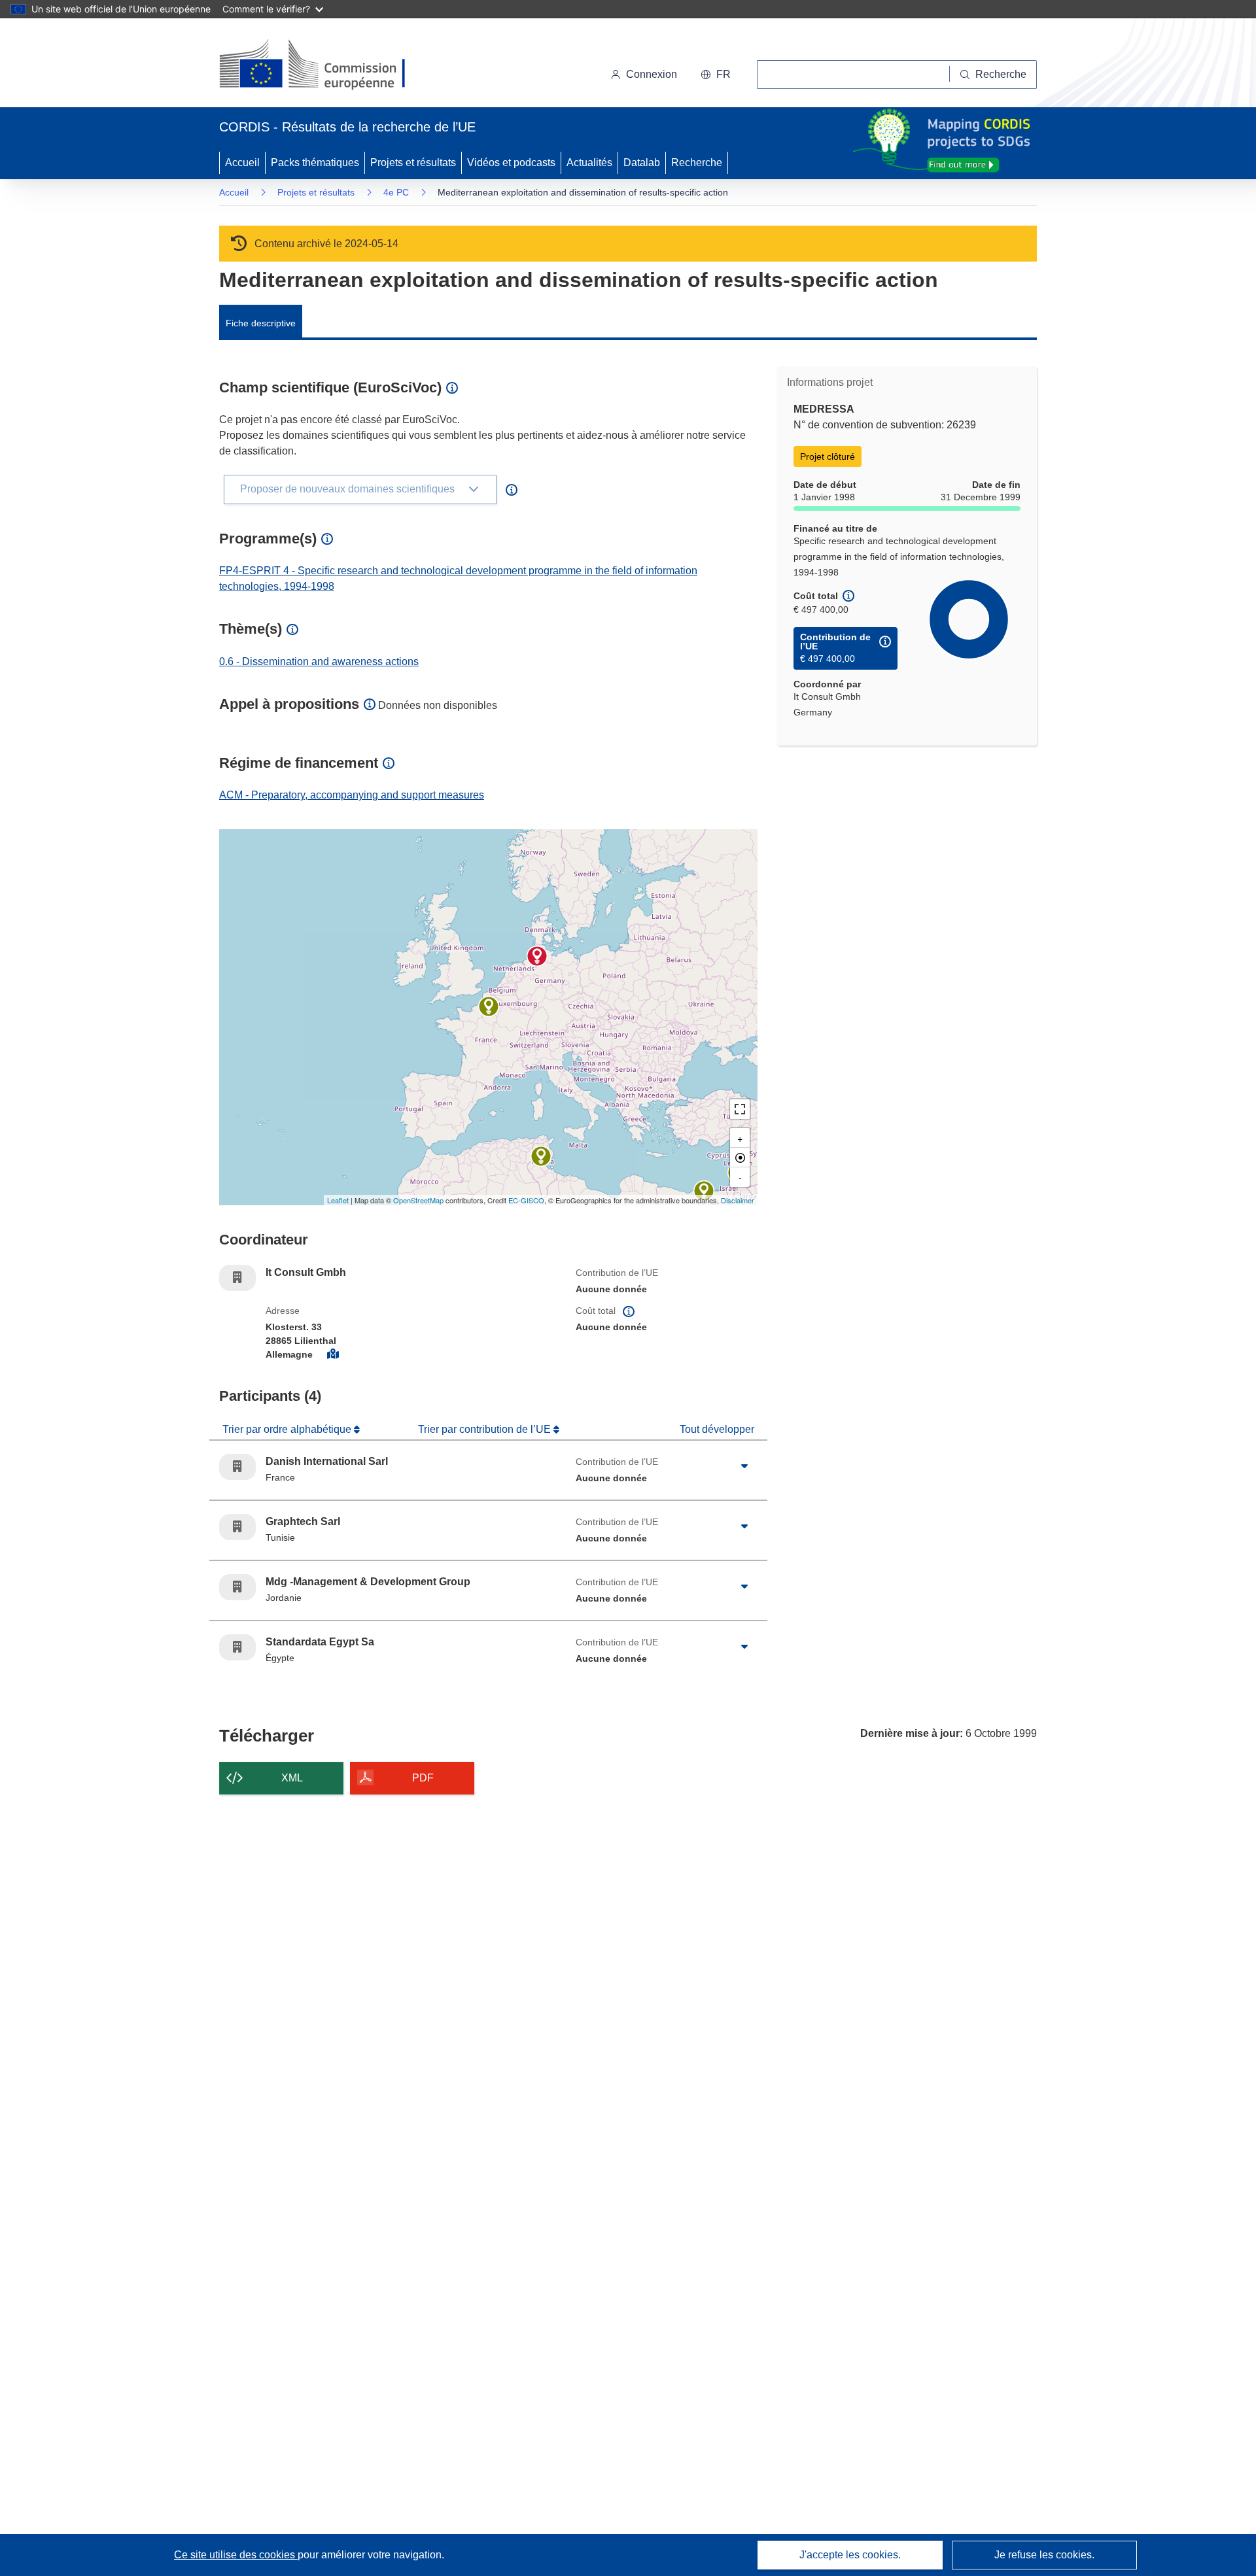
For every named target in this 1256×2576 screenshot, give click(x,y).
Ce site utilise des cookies (236, 2555)
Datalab (642, 163)
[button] (716, 75)
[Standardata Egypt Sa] (704, 1191)
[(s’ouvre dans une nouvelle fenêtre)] (325, 65)
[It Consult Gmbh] (537, 956)
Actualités (589, 163)
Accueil (242, 163)
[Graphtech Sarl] (541, 1156)
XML (292, 1778)
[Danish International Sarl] (489, 1006)
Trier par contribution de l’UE (486, 1429)
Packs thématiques (315, 163)
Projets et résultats (413, 163)
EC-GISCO (526, 1200)
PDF (423, 1778)
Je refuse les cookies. (1044, 2555)
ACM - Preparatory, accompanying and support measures (352, 795)
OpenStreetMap (418, 1200)
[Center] (740, 1158)
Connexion (652, 74)
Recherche (697, 163)
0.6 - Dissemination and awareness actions (319, 661)
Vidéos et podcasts (511, 163)
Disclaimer (738, 1200)
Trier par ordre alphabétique (288, 1429)
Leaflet (338, 1200)
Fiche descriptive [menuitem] (261, 323)
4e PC (396, 192)
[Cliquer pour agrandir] (744, 1467)
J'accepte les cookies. (850, 2555)
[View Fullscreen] (740, 1109)
